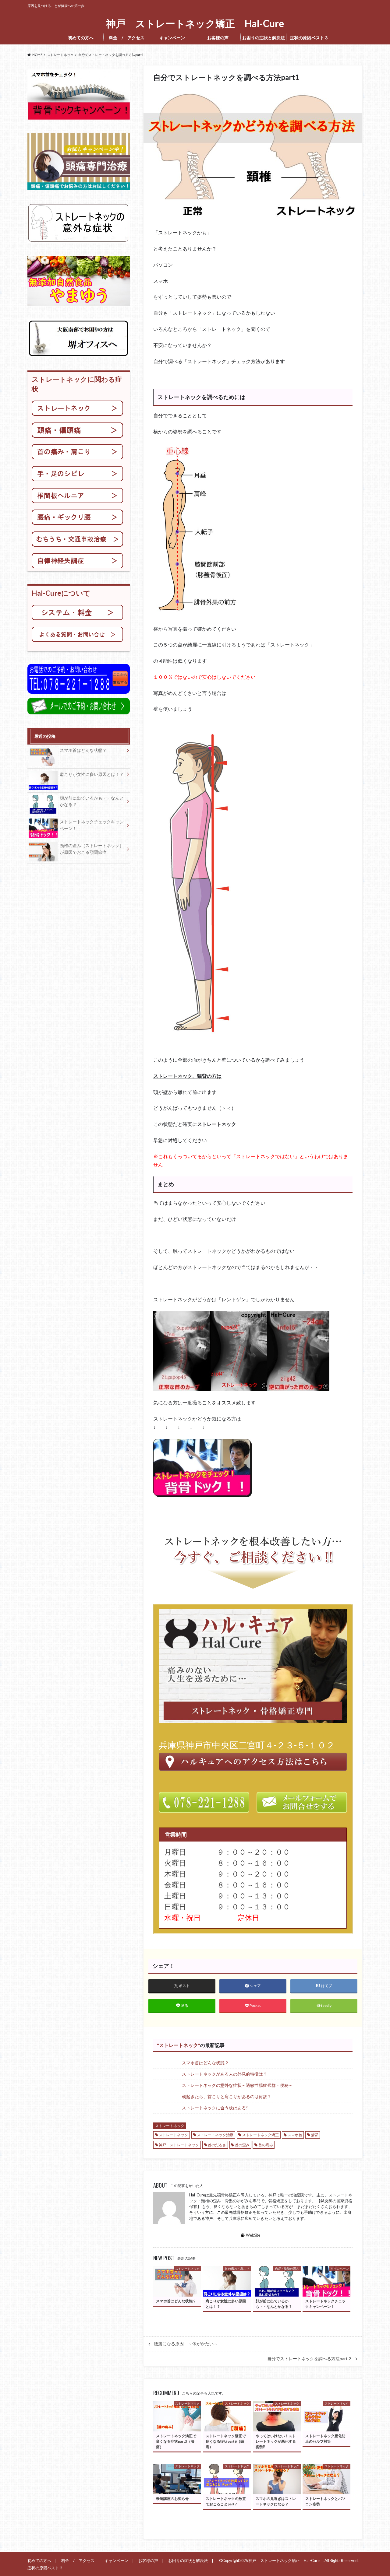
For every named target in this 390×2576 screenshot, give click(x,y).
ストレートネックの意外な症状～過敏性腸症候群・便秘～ (237, 2085)
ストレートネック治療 (215, 2135)
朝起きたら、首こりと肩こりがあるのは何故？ (227, 2096)
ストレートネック (179, 2045)
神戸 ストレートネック (179, 2145)
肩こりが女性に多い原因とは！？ (92, 774)
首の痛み (266, 2145)
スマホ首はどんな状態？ (205, 2063)
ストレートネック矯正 (261, 2135)
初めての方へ (81, 38)
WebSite (253, 2235)
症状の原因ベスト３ (311, 38)
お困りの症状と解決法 (264, 38)
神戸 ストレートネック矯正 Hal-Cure (197, 24)
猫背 (314, 2135)
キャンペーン (172, 38)
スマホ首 (295, 2135)
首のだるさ (217, 2145)
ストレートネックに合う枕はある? (215, 2108)
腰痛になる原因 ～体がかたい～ (186, 2344)
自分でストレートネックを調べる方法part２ (310, 2359)
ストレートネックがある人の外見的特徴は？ (225, 2074)
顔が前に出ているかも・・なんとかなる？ (92, 801)
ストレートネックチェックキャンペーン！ (92, 825)
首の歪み (242, 2145)
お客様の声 (218, 38)
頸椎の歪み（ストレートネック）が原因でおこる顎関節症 (92, 849)
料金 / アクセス (127, 38)
